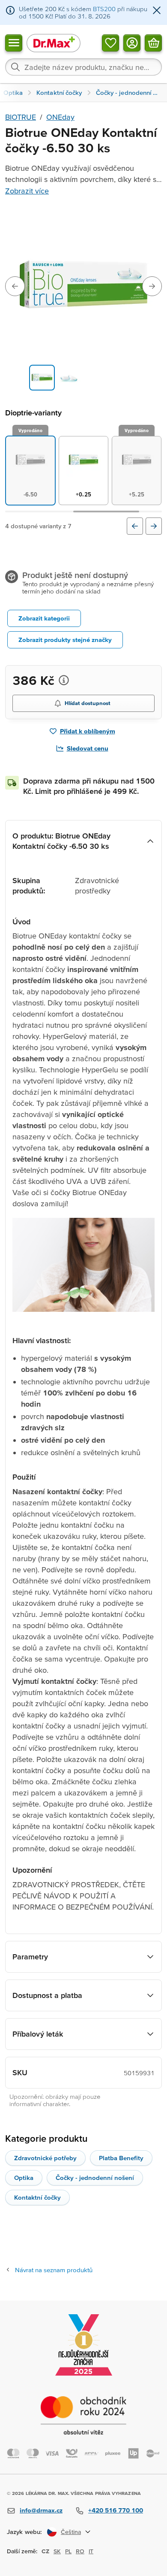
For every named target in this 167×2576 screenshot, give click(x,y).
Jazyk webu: (24, 2532)
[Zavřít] (157, 11)
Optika (24, 2178)
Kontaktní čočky (37, 2197)
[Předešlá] (135, 526)
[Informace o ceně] (64, 680)
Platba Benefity (121, 2158)
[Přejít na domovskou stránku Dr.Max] (54, 43)
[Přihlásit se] (132, 42)
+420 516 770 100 (116, 2510)
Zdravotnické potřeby (45, 2158)
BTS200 (104, 9)
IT (91, 2551)
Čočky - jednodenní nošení (95, 2178)
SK (57, 2551)
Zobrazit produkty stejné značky (65, 640)
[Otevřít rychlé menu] (14, 42)
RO (80, 2551)
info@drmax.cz (41, 2510)
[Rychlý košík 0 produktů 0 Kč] (153, 42)
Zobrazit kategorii (44, 618)
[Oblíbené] (110, 42)
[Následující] (154, 526)
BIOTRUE (21, 117)
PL (68, 2551)
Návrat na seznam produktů (54, 2270)
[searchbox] (83, 67)
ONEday (60, 117)
